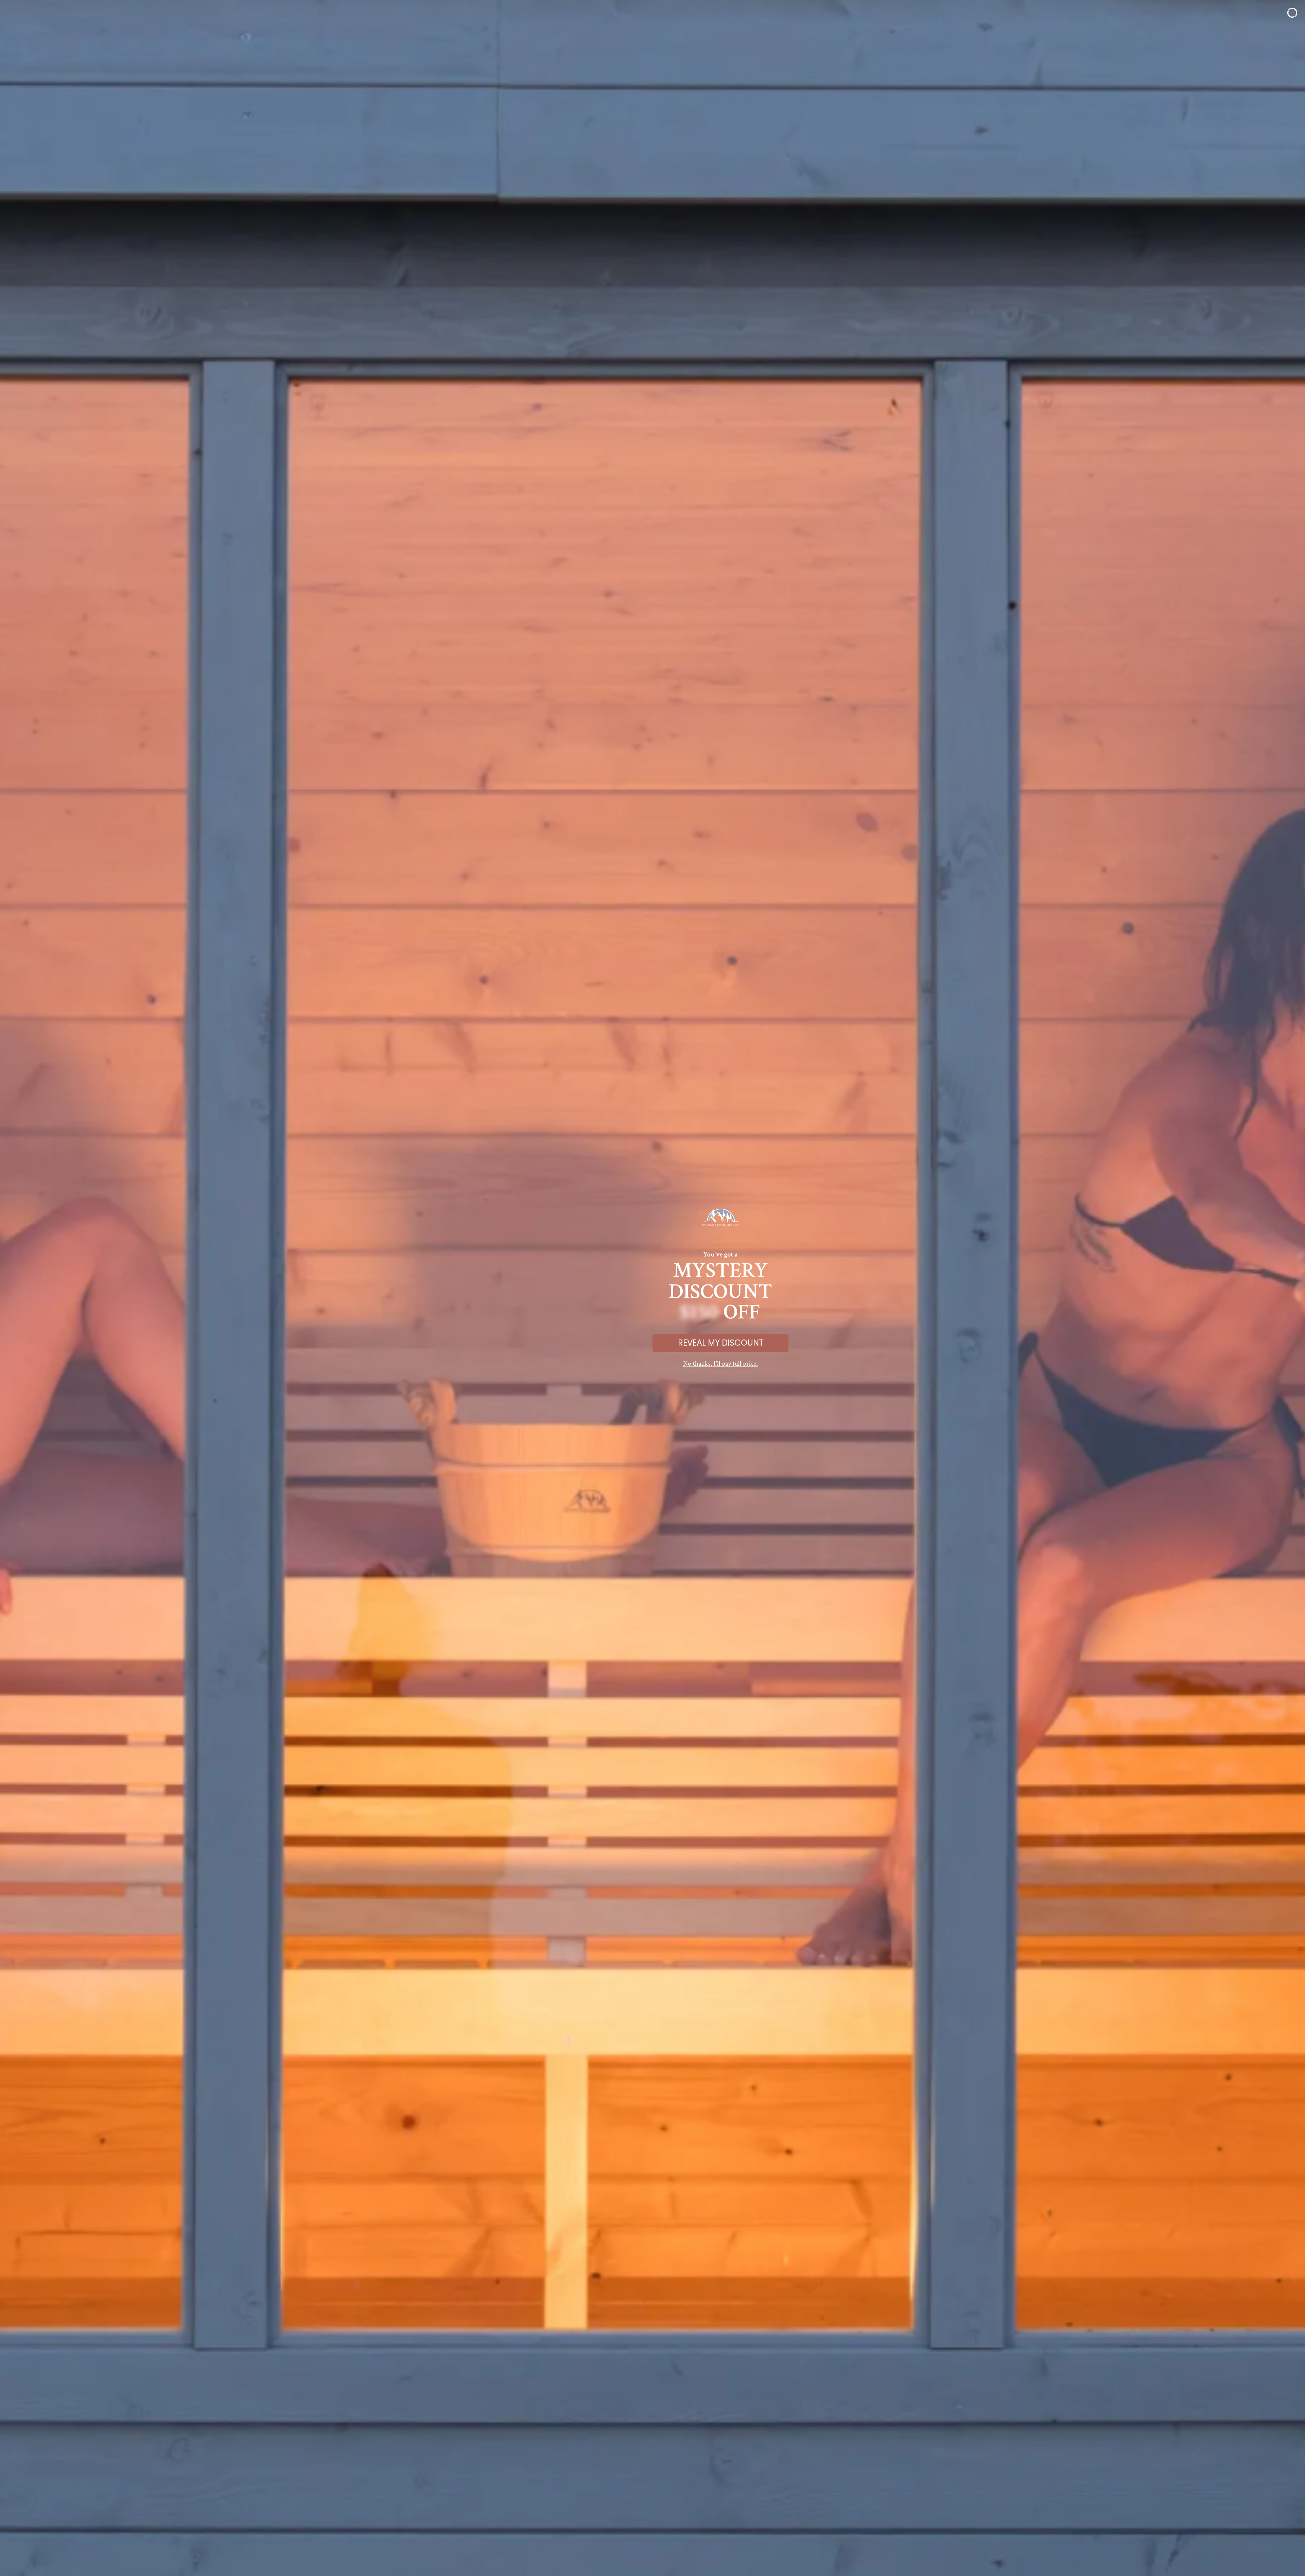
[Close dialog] (1292, 13)
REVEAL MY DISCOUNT (721, 1343)
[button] (720, 1364)
